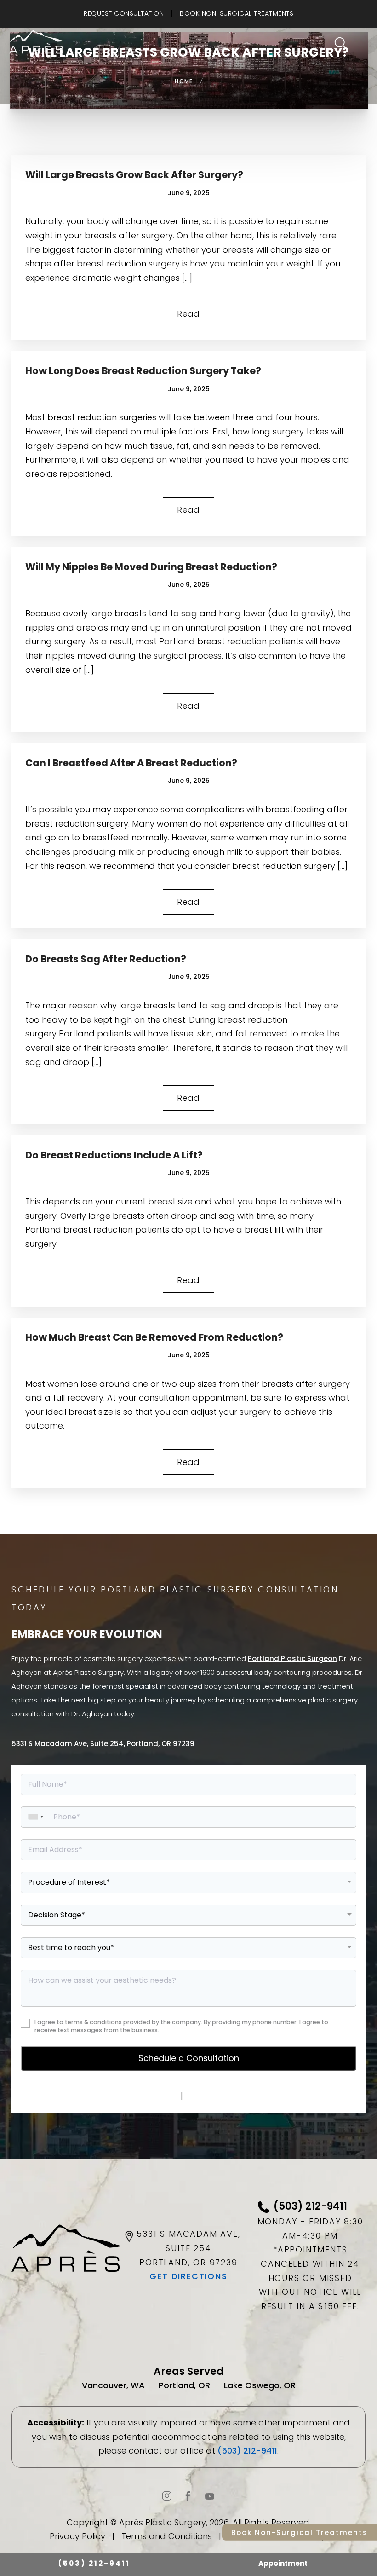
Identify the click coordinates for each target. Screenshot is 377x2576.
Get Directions (188, 2276)
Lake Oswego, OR (260, 2385)
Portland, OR (184, 2385)
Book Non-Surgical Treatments (237, 13)
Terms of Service (220, 2096)
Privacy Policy (150, 2096)
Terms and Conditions (167, 2536)
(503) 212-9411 (247, 2451)
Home (184, 81)
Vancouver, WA (113, 2385)
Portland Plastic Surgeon (292, 1658)
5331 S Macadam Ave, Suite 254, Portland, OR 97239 (103, 1744)
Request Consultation (124, 13)
